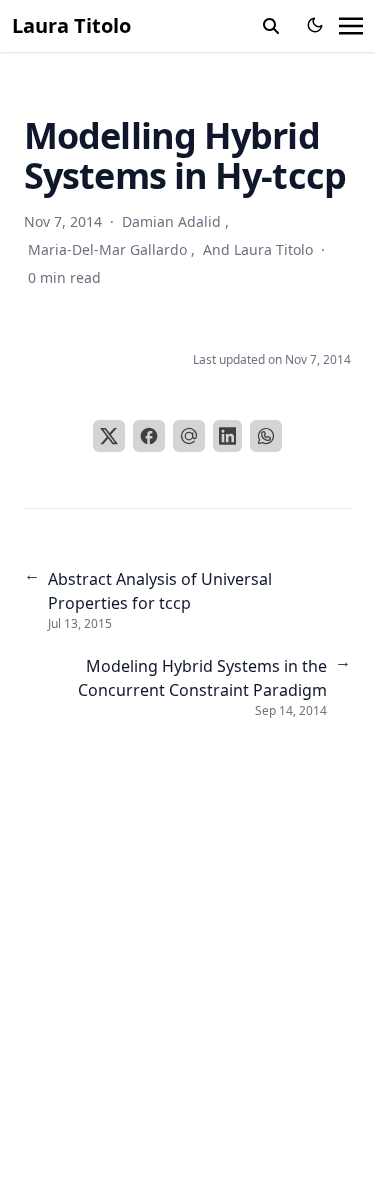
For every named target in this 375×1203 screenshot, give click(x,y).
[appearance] (315, 25)
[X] (109, 436)
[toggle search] (271, 26)
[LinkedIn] (228, 436)
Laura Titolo (71, 25)
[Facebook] (149, 436)
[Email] (189, 436)
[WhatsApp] (266, 436)
